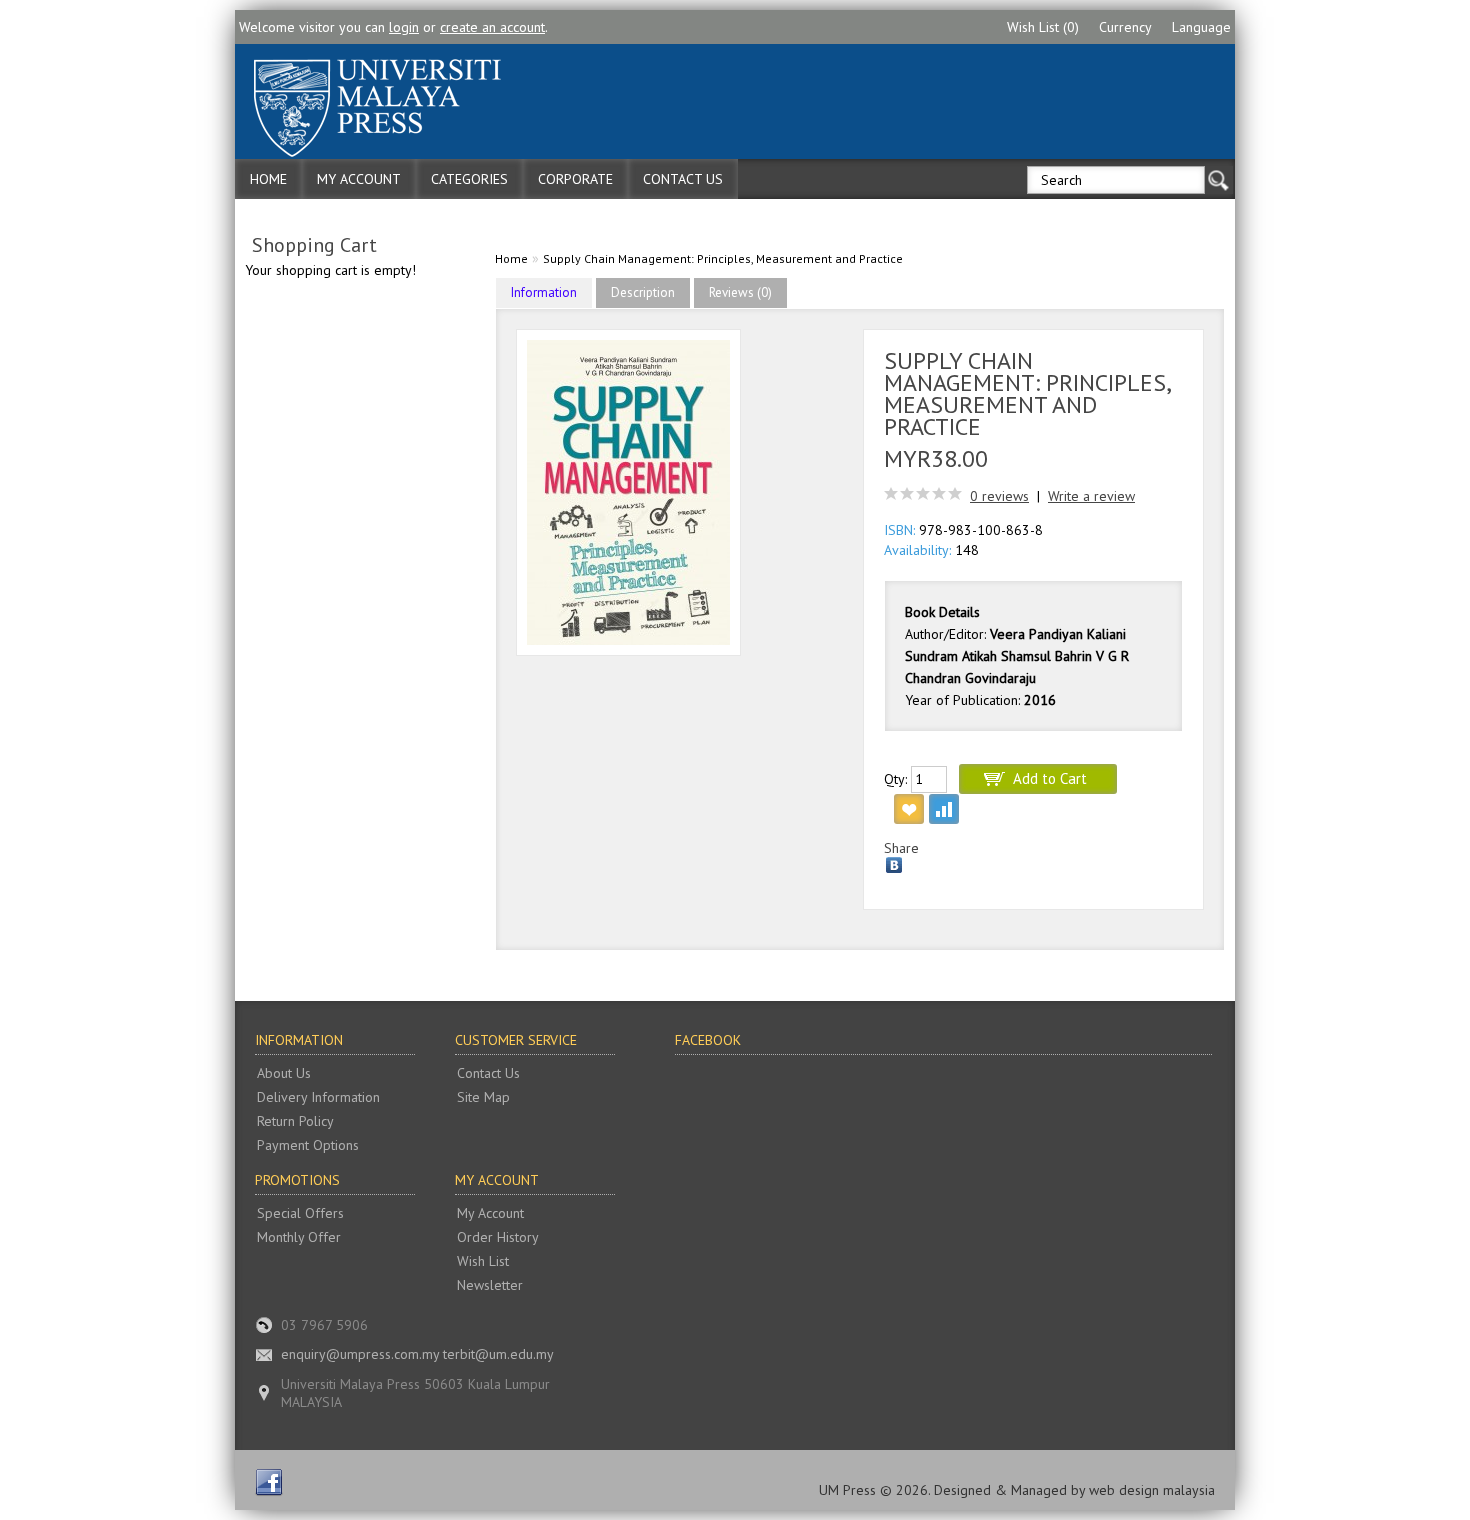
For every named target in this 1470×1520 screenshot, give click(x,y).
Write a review (1091, 496)
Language (1201, 27)
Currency (1125, 27)
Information (544, 292)
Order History (498, 1237)
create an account (492, 27)
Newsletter (490, 1285)
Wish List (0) (1043, 27)
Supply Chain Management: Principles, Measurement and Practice (723, 258)
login (404, 27)
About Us (284, 1073)
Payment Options (308, 1145)
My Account (359, 179)
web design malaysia (1152, 1490)
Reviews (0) (740, 292)
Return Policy (295, 1121)
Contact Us (683, 179)
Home (268, 179)
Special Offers (300, 1213)
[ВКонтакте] (894, 865)
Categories (469, 179)
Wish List (483, 1261)
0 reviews (999, 496)
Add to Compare (944, 809)
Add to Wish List (909, 809)
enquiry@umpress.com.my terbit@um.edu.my (417, 1354)
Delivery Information (318, 1097)
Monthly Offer (299, 1237)
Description (643, 292)
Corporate (575, 179)
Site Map (483, 1097)
